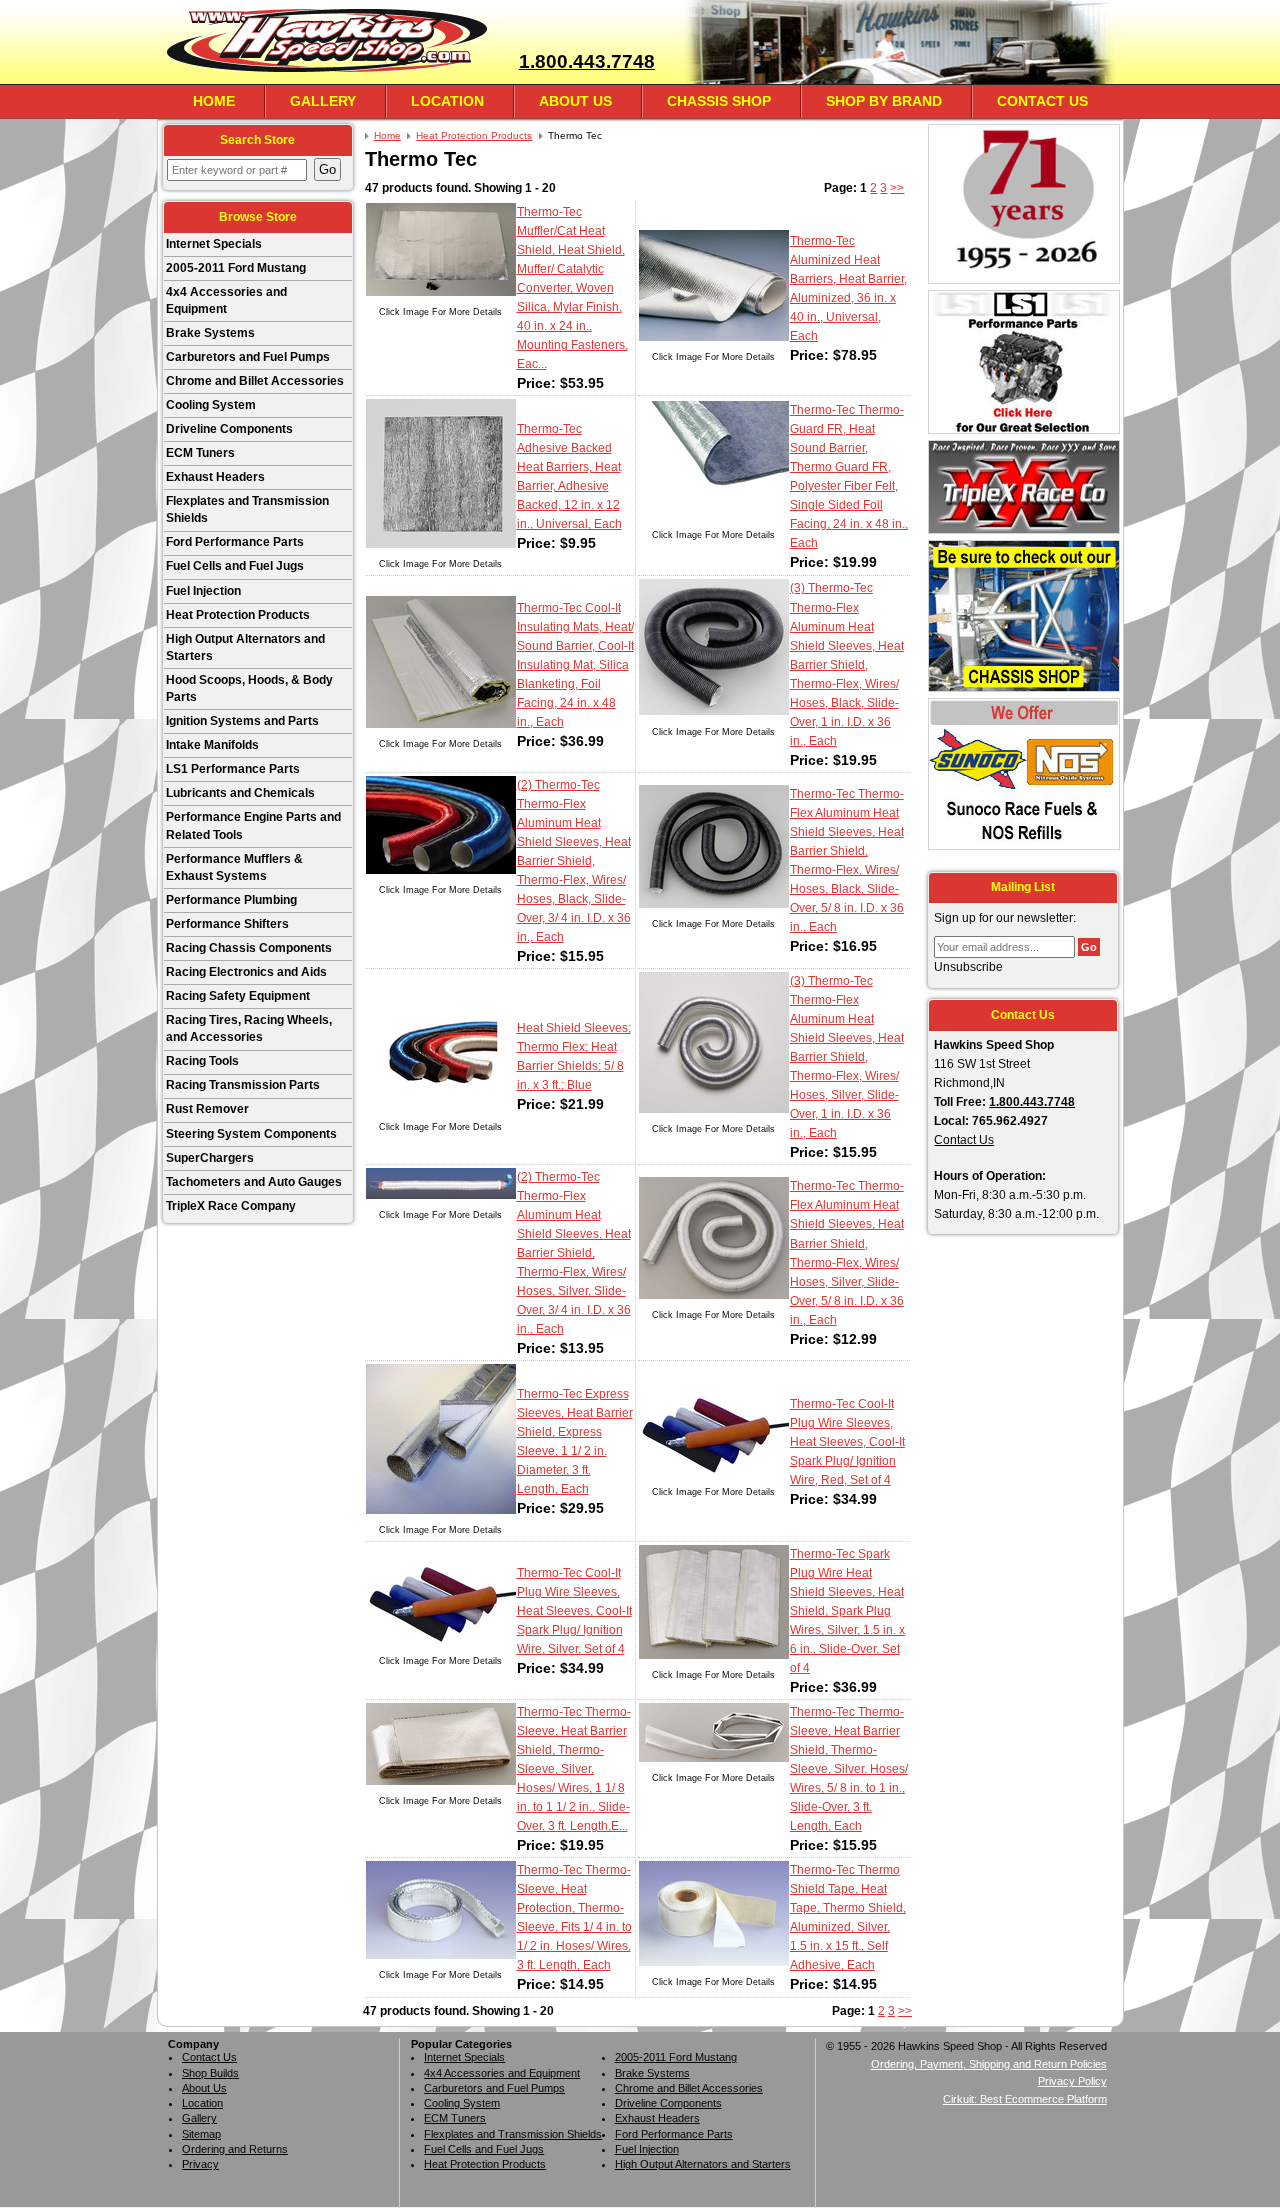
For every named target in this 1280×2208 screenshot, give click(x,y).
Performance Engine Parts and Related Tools (253, 825)
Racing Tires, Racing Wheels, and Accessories (249, 1028)
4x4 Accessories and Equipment (226, 300)
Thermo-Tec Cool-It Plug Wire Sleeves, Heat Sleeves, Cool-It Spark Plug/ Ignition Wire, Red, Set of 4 (847, 1442)
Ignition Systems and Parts (242, 721)
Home (214, 101)
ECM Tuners (200, 453)
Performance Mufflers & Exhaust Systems (234, 867)
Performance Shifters (227, 924)
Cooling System (211, 405)
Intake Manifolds (212, 745)
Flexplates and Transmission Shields (247, 509)
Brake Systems (210, 333)
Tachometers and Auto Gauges (254, 1182)
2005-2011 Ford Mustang (236, 268)
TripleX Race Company (231, 1206)
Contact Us (1042, 101)
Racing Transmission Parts (243, 1085)
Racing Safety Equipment (238, 996)
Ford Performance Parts (235, 542)
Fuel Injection (203, 591)
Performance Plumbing (231, 900)
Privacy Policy (1072, 2081)
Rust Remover (207, 1109)
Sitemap (201, 2134)
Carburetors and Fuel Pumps (248, 357)
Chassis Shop (719, 101)
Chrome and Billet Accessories (255, 381)
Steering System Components (251, 1134)
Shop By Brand (884, 101)
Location (447, 101)
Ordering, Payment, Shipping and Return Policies (989, 2064)
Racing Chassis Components (249, 948)
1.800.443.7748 (587, 61)
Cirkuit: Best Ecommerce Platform (1025, 2099)
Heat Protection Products (238, 615)
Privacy (200, 2164)
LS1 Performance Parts (233, 769)
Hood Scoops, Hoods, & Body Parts (249, 688)
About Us (575, 101)
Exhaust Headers (215, 477)
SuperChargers (210, 1158)
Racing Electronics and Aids (246, 972)
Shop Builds (210, 2073)
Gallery (323, 101)
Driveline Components (229, 429)
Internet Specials (214, 244)
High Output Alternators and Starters (245, 647)
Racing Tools (202, 1061)
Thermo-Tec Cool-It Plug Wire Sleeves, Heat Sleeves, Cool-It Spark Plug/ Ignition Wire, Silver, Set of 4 (574, 1611)
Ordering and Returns (235, 2149)
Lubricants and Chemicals (240, 793)
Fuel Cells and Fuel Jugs (235, 566)
